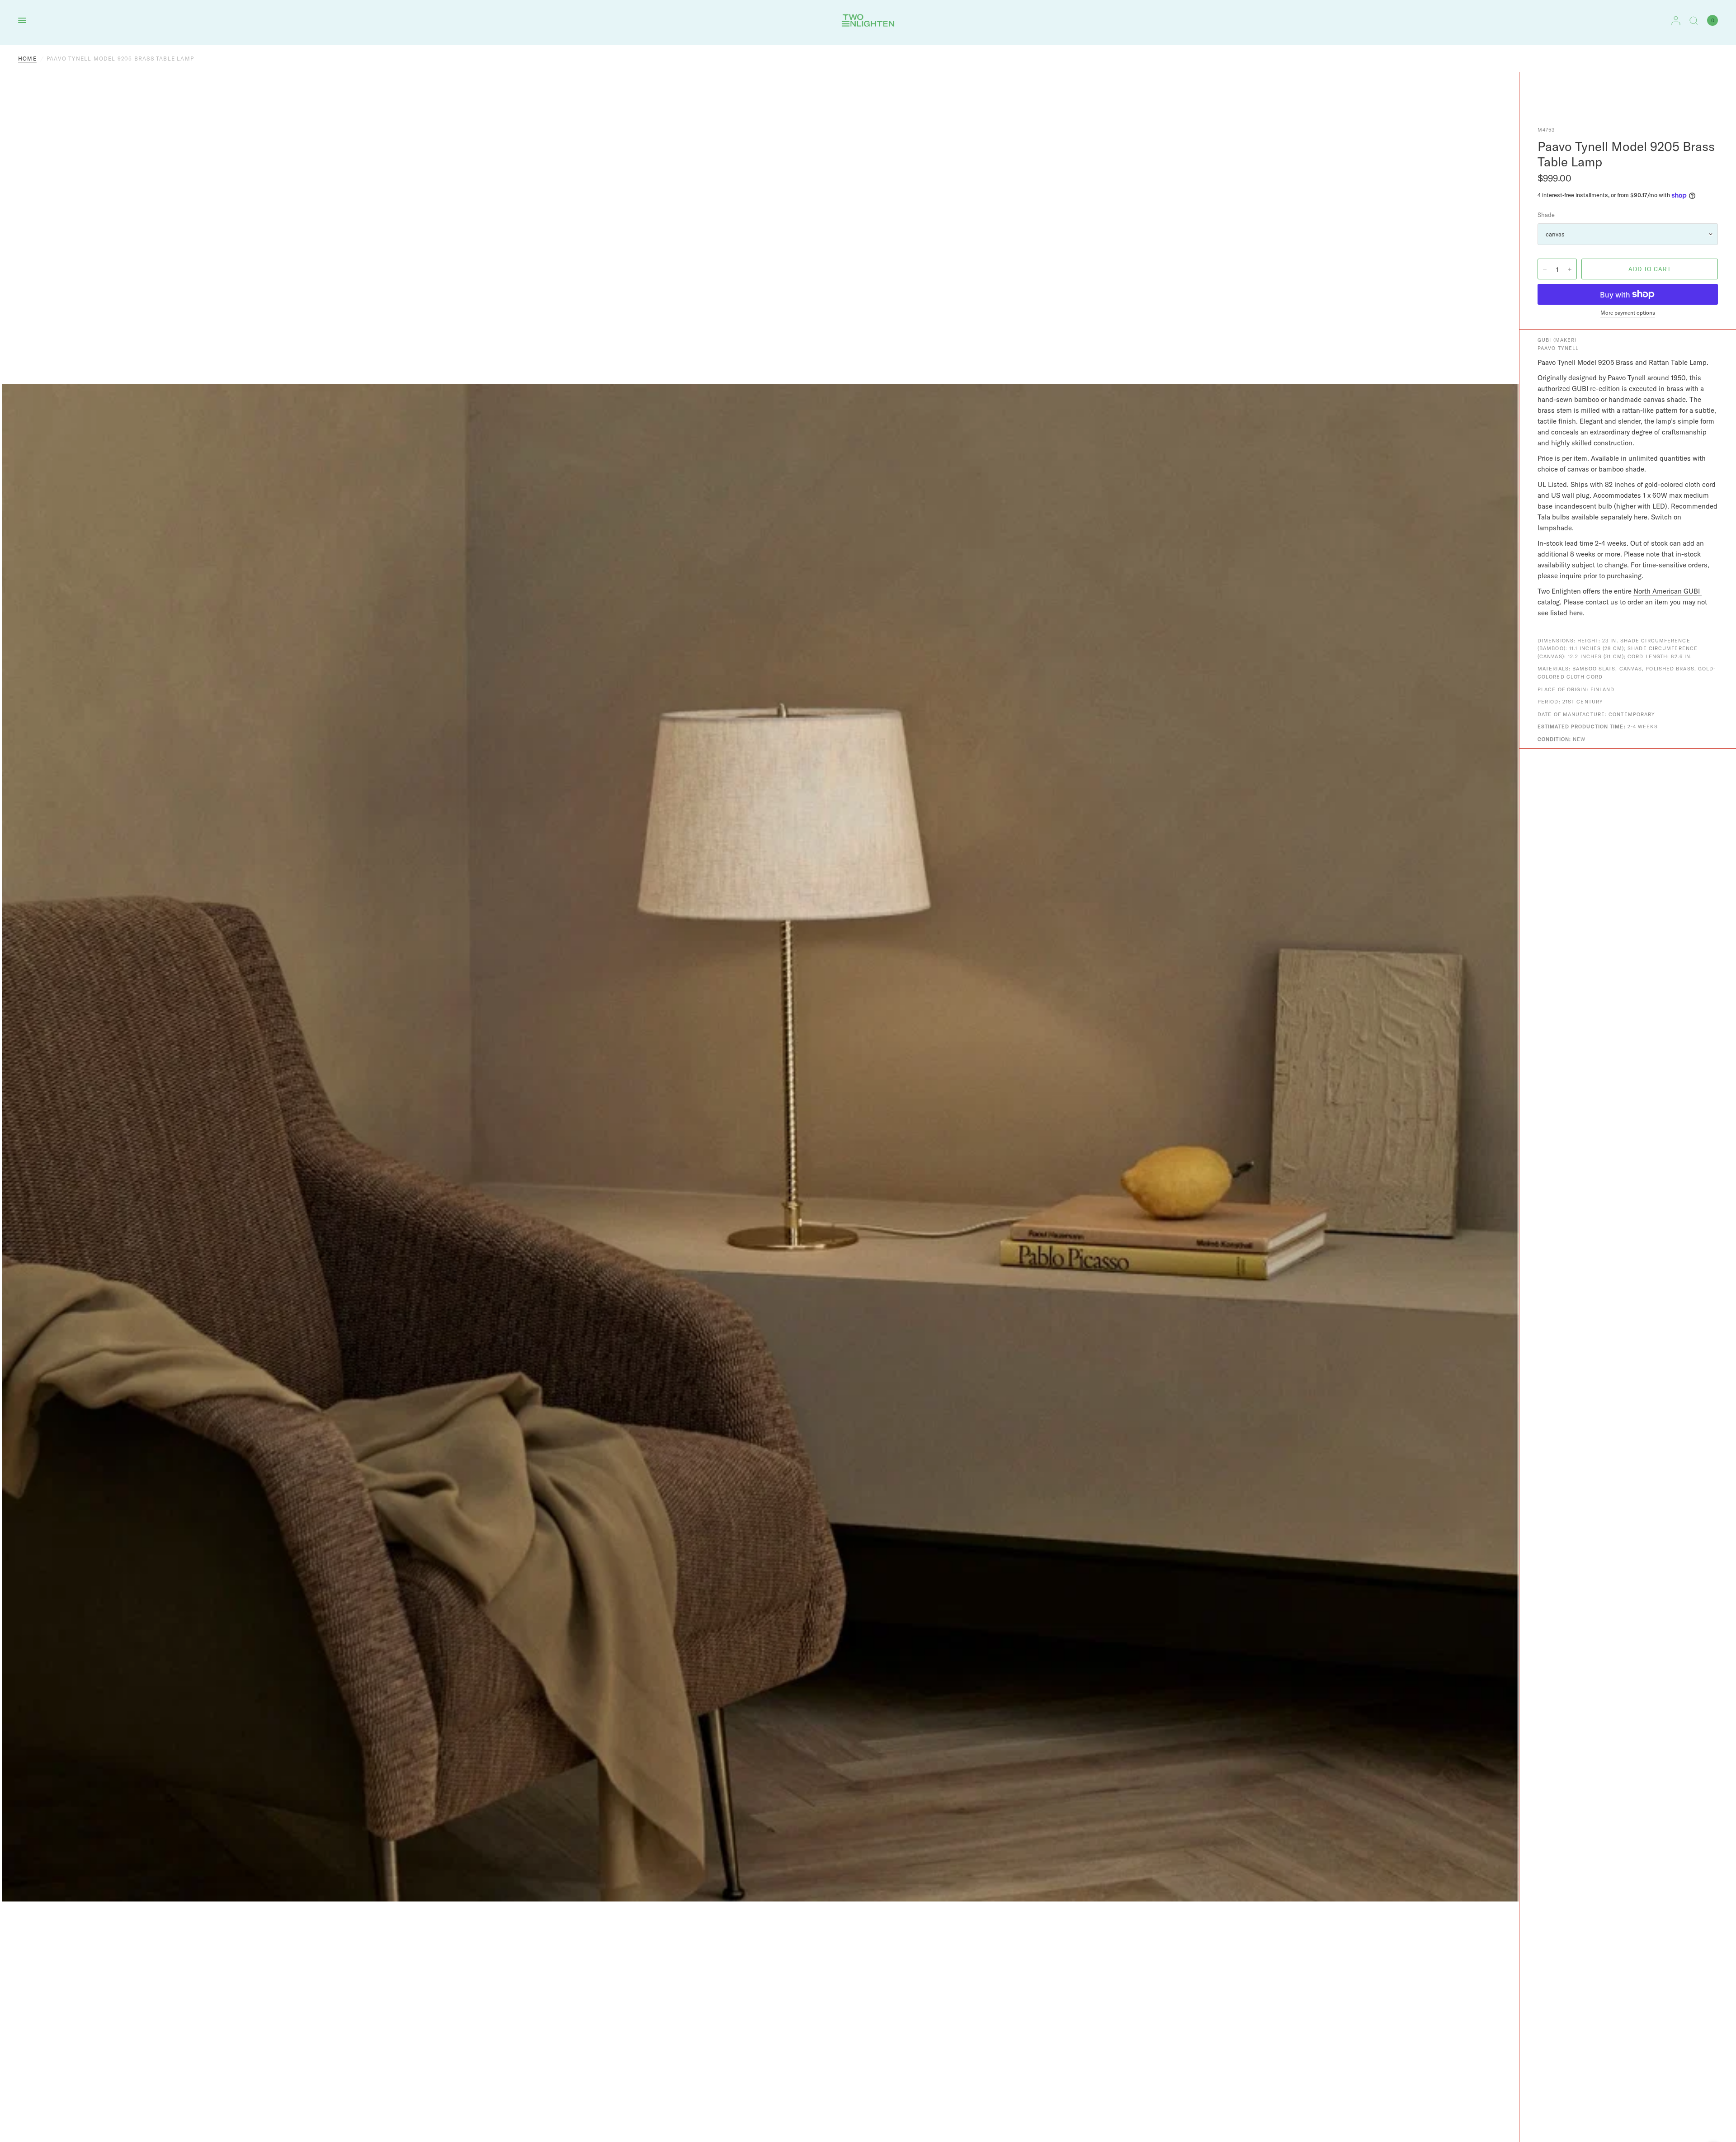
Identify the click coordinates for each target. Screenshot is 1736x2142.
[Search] (1694, 20)
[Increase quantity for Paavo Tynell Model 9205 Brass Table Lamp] (1570, 269)
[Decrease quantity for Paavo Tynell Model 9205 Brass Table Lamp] (1545, 269)
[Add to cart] (1650, 269)
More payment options (1628, 313)
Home (27, 59)
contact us (1602, 602)
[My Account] (1676, 20)
